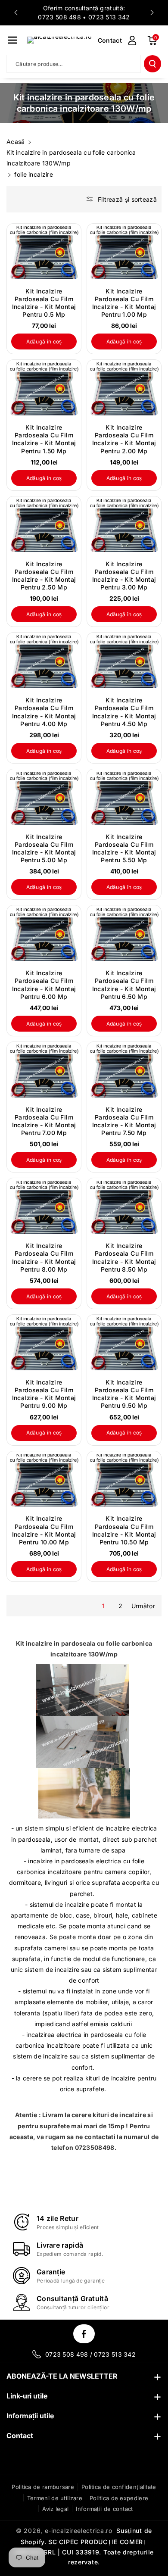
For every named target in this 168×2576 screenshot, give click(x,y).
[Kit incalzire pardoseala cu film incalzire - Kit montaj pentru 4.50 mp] (124, 662)
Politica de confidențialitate (119, 2487)
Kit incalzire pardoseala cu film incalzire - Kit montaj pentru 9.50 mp (124, 1394)
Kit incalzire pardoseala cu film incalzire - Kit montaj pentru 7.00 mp (44, 1121)
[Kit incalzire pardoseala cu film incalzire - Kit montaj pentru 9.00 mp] (44, 1344)
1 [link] (103, 1606)
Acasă (16, 142)
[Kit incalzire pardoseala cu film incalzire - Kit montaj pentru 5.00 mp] (44, 798)
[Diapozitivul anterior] (16, 12)
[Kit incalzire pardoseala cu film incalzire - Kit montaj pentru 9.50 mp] (124, 1344)
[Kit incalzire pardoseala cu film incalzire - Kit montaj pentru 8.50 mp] (124, 1207)
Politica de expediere (119, 2498)
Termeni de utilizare (55, 2498)
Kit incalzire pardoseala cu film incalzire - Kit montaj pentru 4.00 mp (44, 712)
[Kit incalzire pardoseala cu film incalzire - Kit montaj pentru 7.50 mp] (124, 1071)
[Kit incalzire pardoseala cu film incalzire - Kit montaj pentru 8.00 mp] (44, 1207)
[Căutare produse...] (152, 64)
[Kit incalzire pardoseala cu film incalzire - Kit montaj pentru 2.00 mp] (124, 389)
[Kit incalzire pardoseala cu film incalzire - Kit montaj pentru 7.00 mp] (44, 1071)
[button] (12, 40)
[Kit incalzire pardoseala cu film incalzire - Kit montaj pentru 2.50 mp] (44, 525)
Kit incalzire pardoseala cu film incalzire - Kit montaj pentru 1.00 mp (124, 303)
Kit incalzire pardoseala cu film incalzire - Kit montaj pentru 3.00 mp (124, 576)
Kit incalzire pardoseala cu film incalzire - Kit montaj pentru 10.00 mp (44, 1530)
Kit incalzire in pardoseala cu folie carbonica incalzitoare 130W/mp (71, 158)
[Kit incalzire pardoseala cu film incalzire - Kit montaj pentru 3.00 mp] (124, 525)
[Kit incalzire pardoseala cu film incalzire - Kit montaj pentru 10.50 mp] (124, 1480)
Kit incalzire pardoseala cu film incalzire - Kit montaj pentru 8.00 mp (44, 1257)
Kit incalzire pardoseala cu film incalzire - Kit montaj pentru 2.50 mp (44, 576)
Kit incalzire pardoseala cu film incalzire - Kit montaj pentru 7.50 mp (124, 1121)
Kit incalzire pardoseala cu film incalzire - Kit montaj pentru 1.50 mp (44, 439)
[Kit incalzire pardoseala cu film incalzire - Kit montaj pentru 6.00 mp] (44, 934)
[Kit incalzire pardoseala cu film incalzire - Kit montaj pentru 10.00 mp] (44, 1480)
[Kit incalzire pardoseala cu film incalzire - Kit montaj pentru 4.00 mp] (44, 662)
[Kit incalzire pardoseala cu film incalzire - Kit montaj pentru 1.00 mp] (124, 253)
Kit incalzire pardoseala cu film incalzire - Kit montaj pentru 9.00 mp (44, 1394)
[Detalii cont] (132, 41)
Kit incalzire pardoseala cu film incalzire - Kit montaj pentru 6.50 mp (124, 985)
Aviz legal (55, 2509)
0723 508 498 (59, 17)
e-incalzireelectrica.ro (79, 2531)
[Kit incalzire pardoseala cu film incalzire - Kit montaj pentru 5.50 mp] (124, 798)
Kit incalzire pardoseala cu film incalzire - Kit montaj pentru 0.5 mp (44, 303)
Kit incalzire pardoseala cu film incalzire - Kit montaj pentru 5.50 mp (124, 848)
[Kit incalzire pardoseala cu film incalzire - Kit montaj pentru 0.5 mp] (44, 253)
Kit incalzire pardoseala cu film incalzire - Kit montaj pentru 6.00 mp (44, 985)
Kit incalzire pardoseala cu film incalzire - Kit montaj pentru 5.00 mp (44, 848)
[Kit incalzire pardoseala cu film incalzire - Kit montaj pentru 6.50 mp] (124, 934)
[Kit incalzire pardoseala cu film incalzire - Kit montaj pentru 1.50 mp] (44, 389)
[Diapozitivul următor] (152, 12)
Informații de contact (104, 2509)
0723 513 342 (109, 17)
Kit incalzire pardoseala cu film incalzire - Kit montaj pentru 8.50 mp (124, 1257)
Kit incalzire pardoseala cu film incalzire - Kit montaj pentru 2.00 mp (124, 439)
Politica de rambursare (43, 2487)
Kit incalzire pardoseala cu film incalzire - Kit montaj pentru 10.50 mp (124, 1530)
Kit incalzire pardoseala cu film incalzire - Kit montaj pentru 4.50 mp (124, 712)
